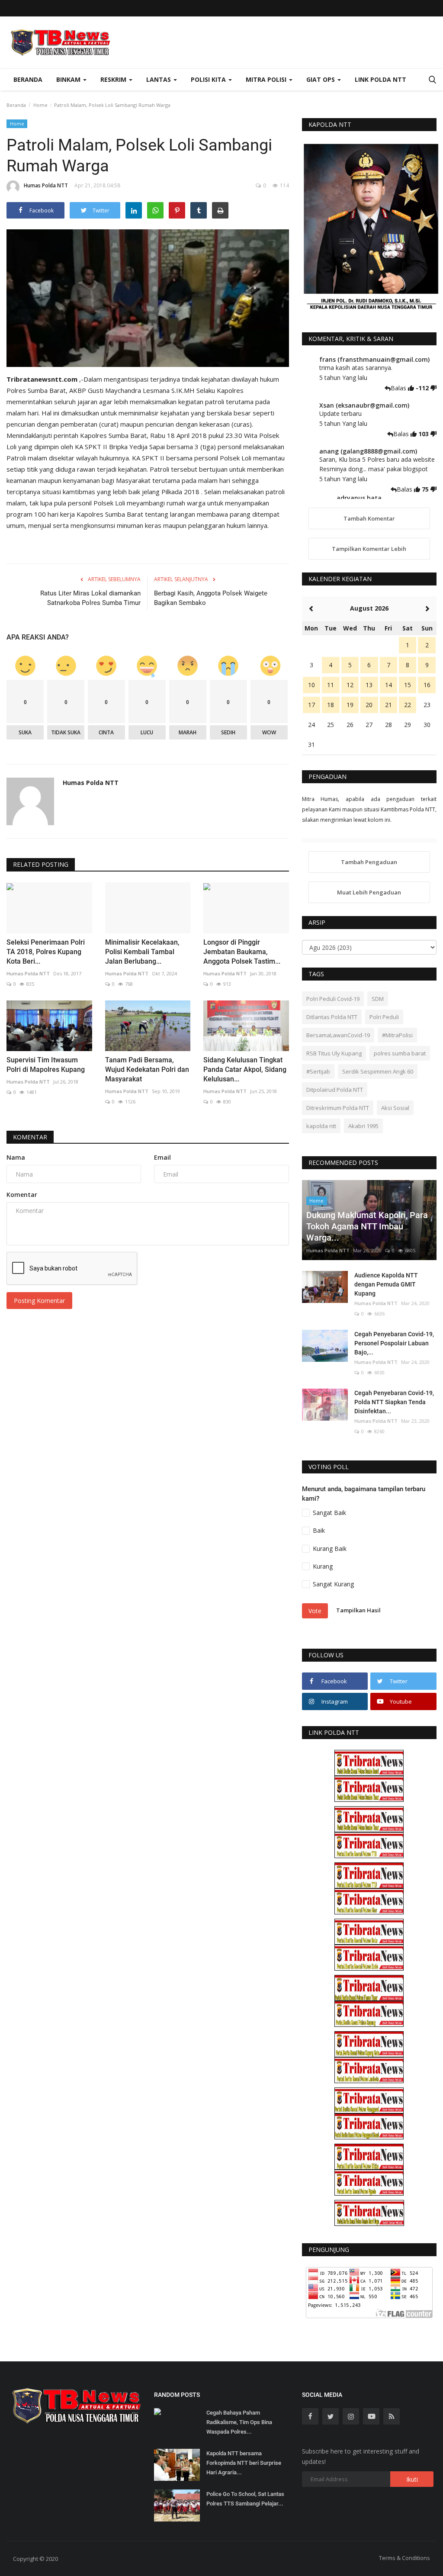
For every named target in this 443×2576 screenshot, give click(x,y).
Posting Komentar (39, 1301)
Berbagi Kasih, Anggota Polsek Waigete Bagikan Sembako (211, 598)
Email (162, 1157)
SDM (378, 999)
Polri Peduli (384, 1017)
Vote (315, 1611)
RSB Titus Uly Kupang (334, 1053)
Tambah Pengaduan (369, 862)
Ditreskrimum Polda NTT (338, 1108)
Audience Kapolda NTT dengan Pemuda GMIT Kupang (386, 1284)
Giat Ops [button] (321, 79)
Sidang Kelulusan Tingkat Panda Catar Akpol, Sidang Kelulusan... (245, 1069)
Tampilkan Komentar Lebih (369, 549)
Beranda (28, 79)
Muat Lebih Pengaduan (369, 892)
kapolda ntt (321, 1126)
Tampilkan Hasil (358, 1610)
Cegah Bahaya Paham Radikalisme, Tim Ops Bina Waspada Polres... (239, 2422)
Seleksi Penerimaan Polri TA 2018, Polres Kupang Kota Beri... (46, 952)
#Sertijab (318, 1071)
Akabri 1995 (363, 1126)
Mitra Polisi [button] (267, 79)
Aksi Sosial (395, 1108)
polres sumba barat (400, 1053)
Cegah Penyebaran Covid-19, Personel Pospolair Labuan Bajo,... (394, 1343)
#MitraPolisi (397, 1035)
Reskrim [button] (114, 79)
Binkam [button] (69, 79)
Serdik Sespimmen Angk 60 (378, 1071)
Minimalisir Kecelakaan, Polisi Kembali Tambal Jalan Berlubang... (142, 952)
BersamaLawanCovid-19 (338, 1035)
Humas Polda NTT (46, 185)
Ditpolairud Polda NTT (335, 1090)
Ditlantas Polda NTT (332, 1017)
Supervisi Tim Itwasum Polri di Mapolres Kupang (46, 1065)
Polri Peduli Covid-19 (333, 999)
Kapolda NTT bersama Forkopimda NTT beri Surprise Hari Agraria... (244, 2463)
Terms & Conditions (404, 2558)
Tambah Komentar (369, 518)
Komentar (30, 1137)
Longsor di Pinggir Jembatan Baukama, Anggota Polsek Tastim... (242, 952)
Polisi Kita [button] (209, 79)
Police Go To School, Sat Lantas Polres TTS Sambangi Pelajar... (245, 2499)
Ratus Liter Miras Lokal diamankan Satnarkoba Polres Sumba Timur (90, 598)
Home (40, 105)
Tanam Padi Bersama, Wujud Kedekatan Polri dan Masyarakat (147, 1069)
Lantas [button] (159, 79)
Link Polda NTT (380, 79)
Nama (16, 1157)
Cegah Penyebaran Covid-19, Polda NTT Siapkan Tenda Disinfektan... (394, 1402)
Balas (399, 388)
